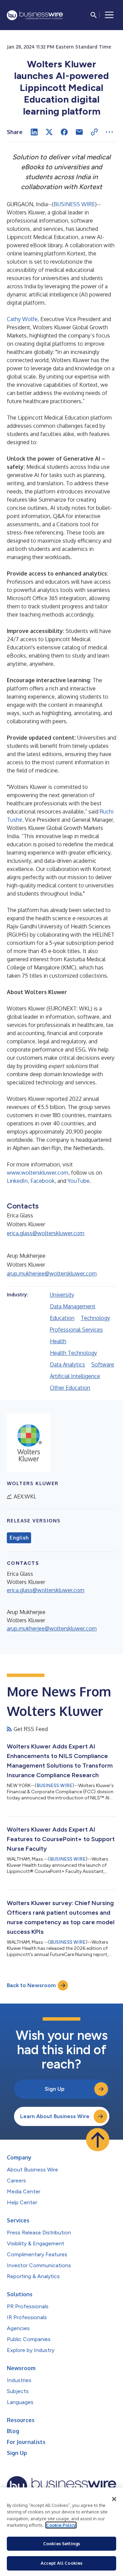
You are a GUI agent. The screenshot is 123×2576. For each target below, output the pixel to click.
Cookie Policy (61, 2525)
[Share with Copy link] (94, 132)
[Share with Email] (79, 132)
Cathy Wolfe (22, 319)
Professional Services (76, 1330)
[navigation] (109, 15)
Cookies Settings (61, 2544)
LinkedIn (17, 1181)
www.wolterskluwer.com (38, 1173)
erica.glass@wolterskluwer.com (46, 1233)
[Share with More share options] (109, 132)
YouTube (79, 1181)
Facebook (43, 1181)
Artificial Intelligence (75, 1376)
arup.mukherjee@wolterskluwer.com (52, 1273)
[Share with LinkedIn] (34, 132)
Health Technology (73, 1353)
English (19, 1538)
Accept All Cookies (61, 2563)
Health (58, 1341)
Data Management (73, 1306)
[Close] (114, 2499)
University (62, 1295)
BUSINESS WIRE (74, 204)
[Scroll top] (98, 2140)
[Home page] (35, 15)
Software (103, 1364)
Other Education (70, 1388)
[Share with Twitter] (49, 132)
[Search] (94, 15)
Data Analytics (67, 1364)
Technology (95, 1318)
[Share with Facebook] (64, 132)
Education (62, 1318)
